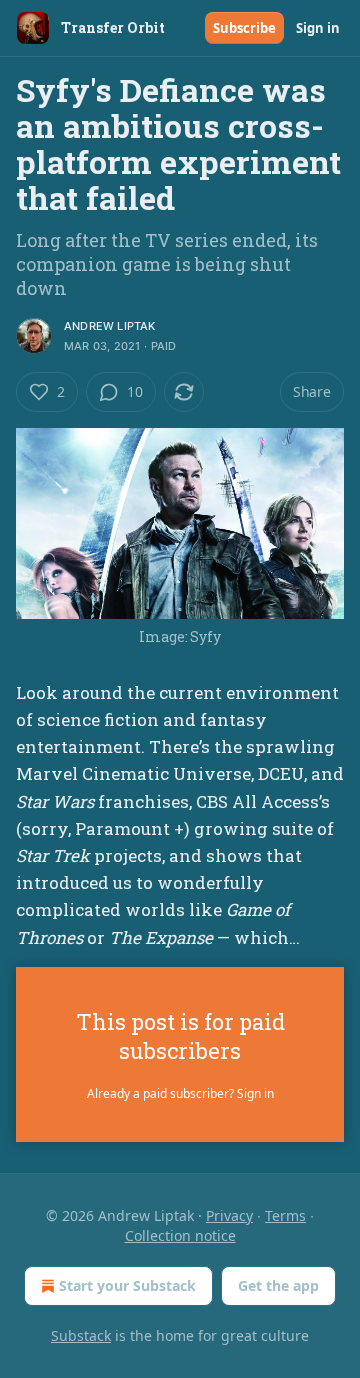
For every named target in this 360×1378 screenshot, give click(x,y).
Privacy (229, 1215)
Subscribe (244, 28)
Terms (285, 1215)
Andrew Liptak (110, 326)
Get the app (278, 1285)
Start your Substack (127, 1285)
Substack (81, 1335)
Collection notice (180, 1235)
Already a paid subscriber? (180, 1093)
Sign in (318, 28)
